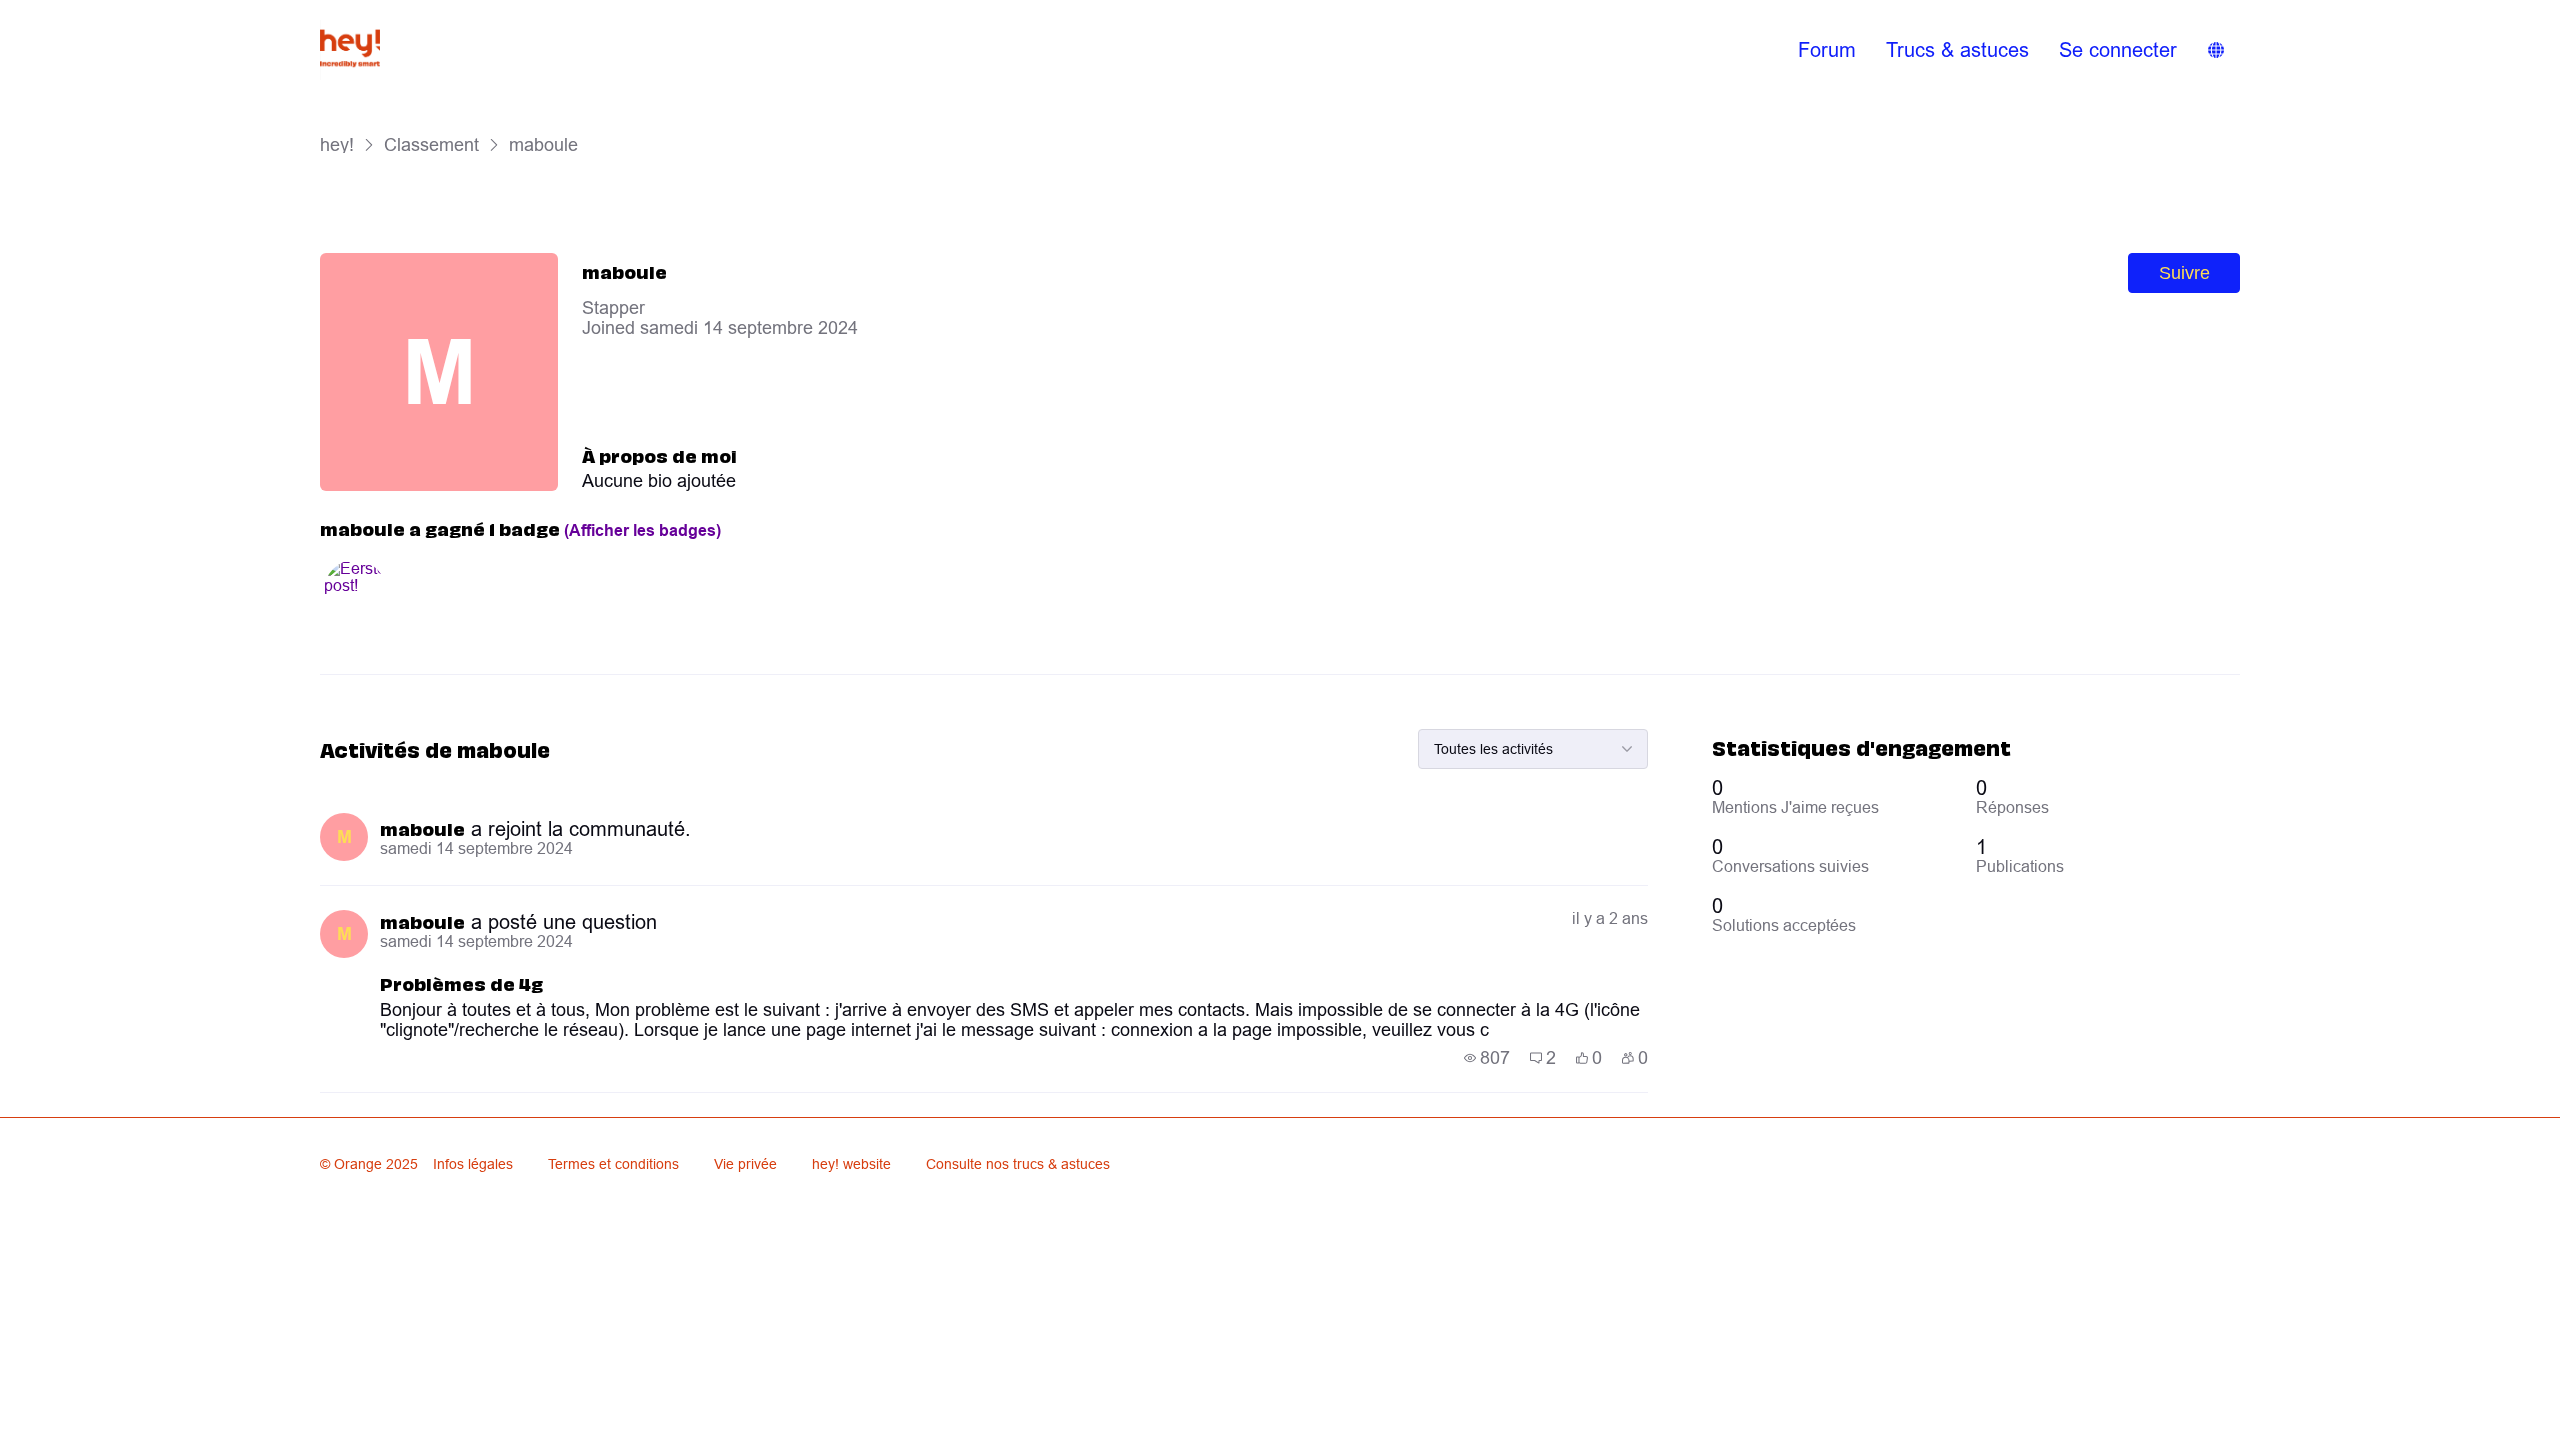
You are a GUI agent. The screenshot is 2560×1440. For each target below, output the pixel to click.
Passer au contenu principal (109, 14)
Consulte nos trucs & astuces (1018, 1164)
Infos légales (473, 1164)
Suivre (2184, 273)
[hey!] (350, 50)
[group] (1487, 1058)
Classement (431, 144)
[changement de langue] (2216, 50)
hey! (337, 144)
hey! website (851, 1164)
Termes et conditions (613, 1164)
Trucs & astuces (1957, 49)
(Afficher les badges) (642, 530)
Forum (1827, 49)
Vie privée (745, 1164)
